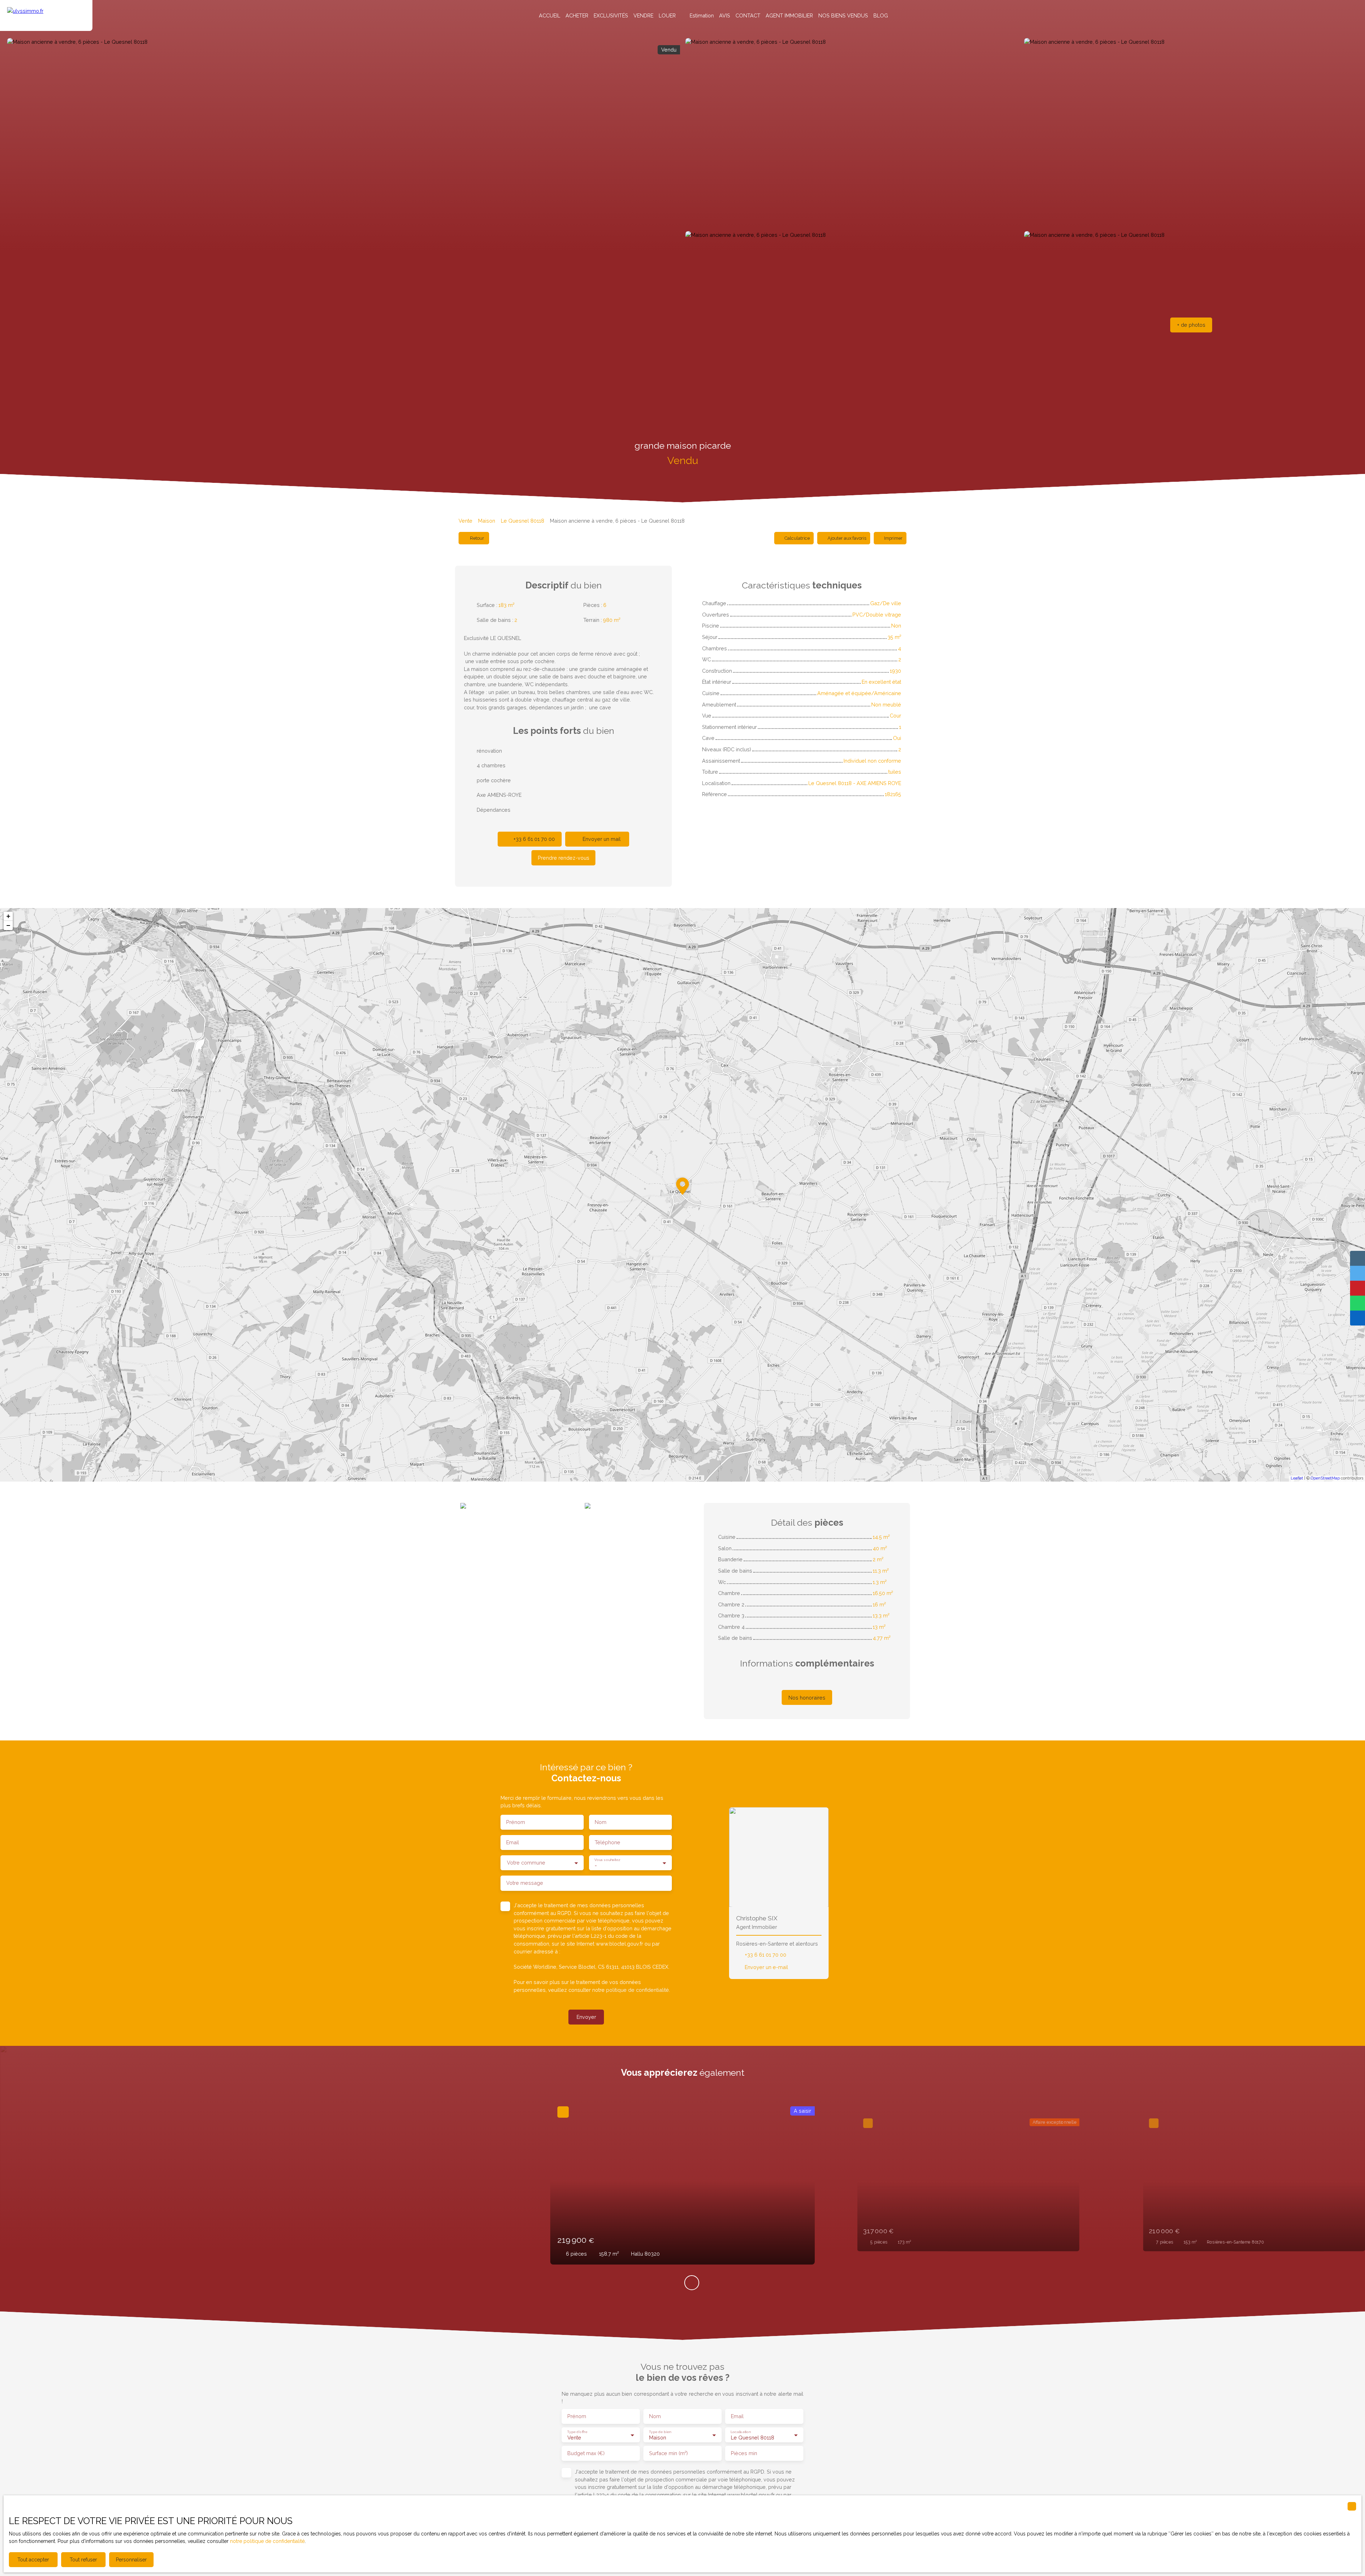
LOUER (667, 15)
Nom (601, 1822)
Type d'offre (577, 2432)
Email (513, 1842)
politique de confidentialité (638, 1990)
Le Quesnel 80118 (523, 521)
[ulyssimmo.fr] (46, 15)
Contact (748, 15)
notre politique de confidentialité (267, 2541)
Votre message (525, 1883)
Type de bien (660, 2432)
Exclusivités (611, 15)
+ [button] (8, 916)
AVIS (725, 15)
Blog (881, 15)
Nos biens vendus (843, 15)
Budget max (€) (586, 2453)
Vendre (643, 15)
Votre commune (526, 1863)
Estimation (702, 15)
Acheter (577, 15)
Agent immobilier (789, 15)
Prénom (516, 1822)
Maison (487, 521)
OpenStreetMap (1325, 1478)
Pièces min (744, 2453)
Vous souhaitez (607, 1860)
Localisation (740, 2432)
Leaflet (1297, 1478)
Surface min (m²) (668, 2453)
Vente (465, 521)
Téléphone (607, 1842)
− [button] (8, 925)
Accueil (550, 15)
